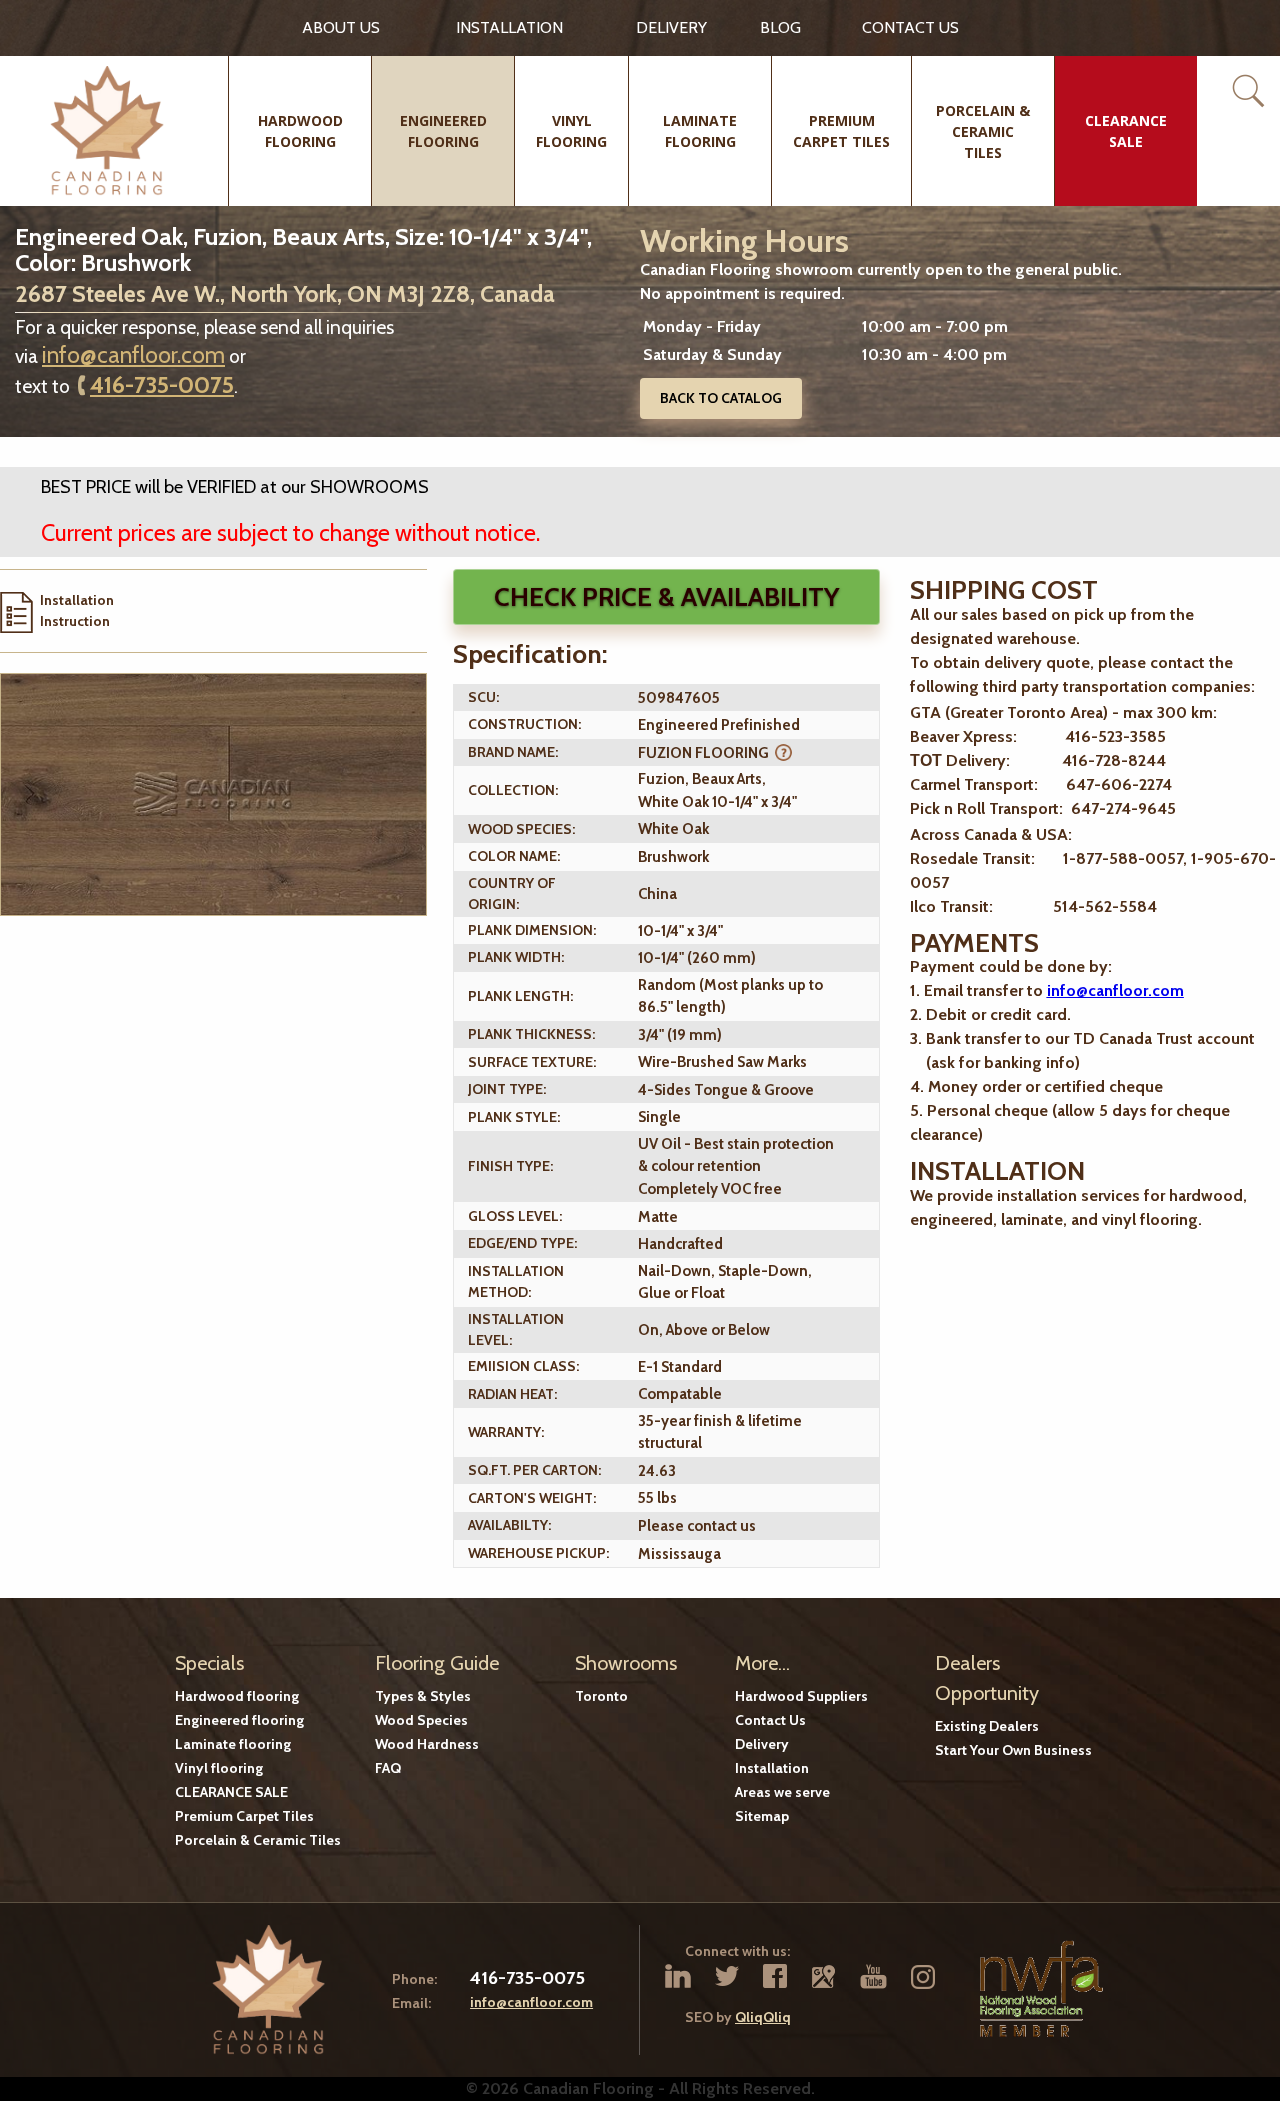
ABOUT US (341, 27)
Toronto (601, 1696)
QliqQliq (763, 2017)
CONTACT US (910, 27)
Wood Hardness (427, 1744)
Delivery (671, 27)
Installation (509, 27)
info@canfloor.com (133, 355)
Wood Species (421, 1720)
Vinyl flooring (219, 1768)
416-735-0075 (162, 385)
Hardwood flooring (237, 1696)
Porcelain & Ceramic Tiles (258, 1840)
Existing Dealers (987, 1726)
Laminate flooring (233, 1744)
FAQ (388, 1768)
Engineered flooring (239, 1720)
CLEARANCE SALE (231, 1792)
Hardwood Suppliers (801, 1696)
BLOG (780, 27)
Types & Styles (423, 1696)
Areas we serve (782, 1792)
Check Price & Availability (666, 597)
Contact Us (770, 1720)
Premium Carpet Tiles (244, 1816)
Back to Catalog (721, 398)
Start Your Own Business (1013, 1750)
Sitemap (762, 1816)
